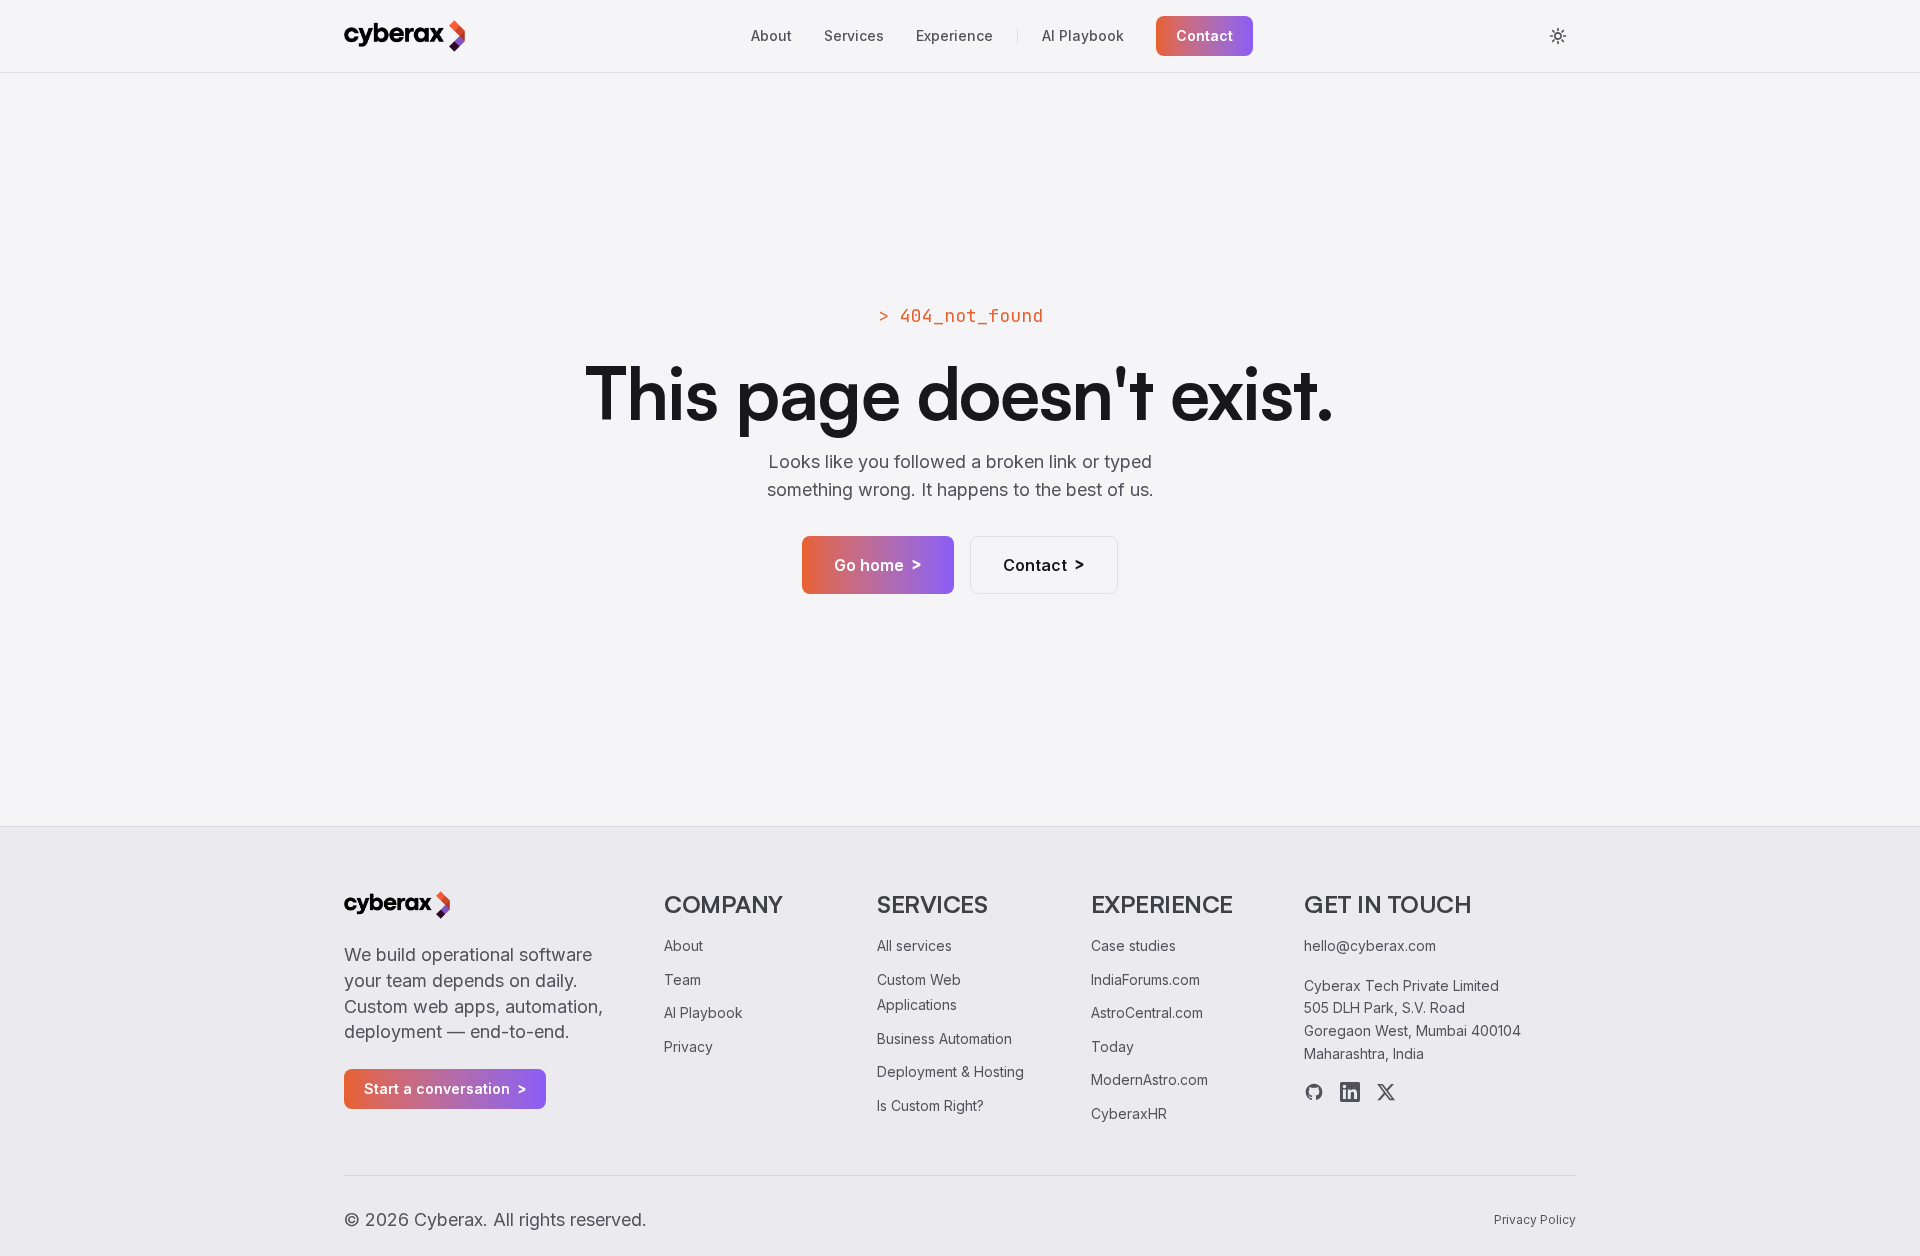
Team (682, 979)
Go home (878, 564)
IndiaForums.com (1145, 979)
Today (1112, 1046)
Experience (954, 35)
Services (854, 35)
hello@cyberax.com (1370, 945)
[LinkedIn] (1350, 1092)
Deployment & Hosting (950, 1071)
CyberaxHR (1129, 1113)
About (771, 35)
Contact (1204, 35)
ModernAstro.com (1149, 1079)
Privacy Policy (1535, 1219)
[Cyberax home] (404, 36)
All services (914, 945)
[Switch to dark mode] (1558, 36)
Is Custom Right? (930, 1105)
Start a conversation (445, 1089)
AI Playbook (1083, 35)
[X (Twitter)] (1386, 1092)
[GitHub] (1314, 1092)
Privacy (688, 1046)
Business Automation (944, 1038)
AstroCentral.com (1147, 1012)
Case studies (1133, 945)
